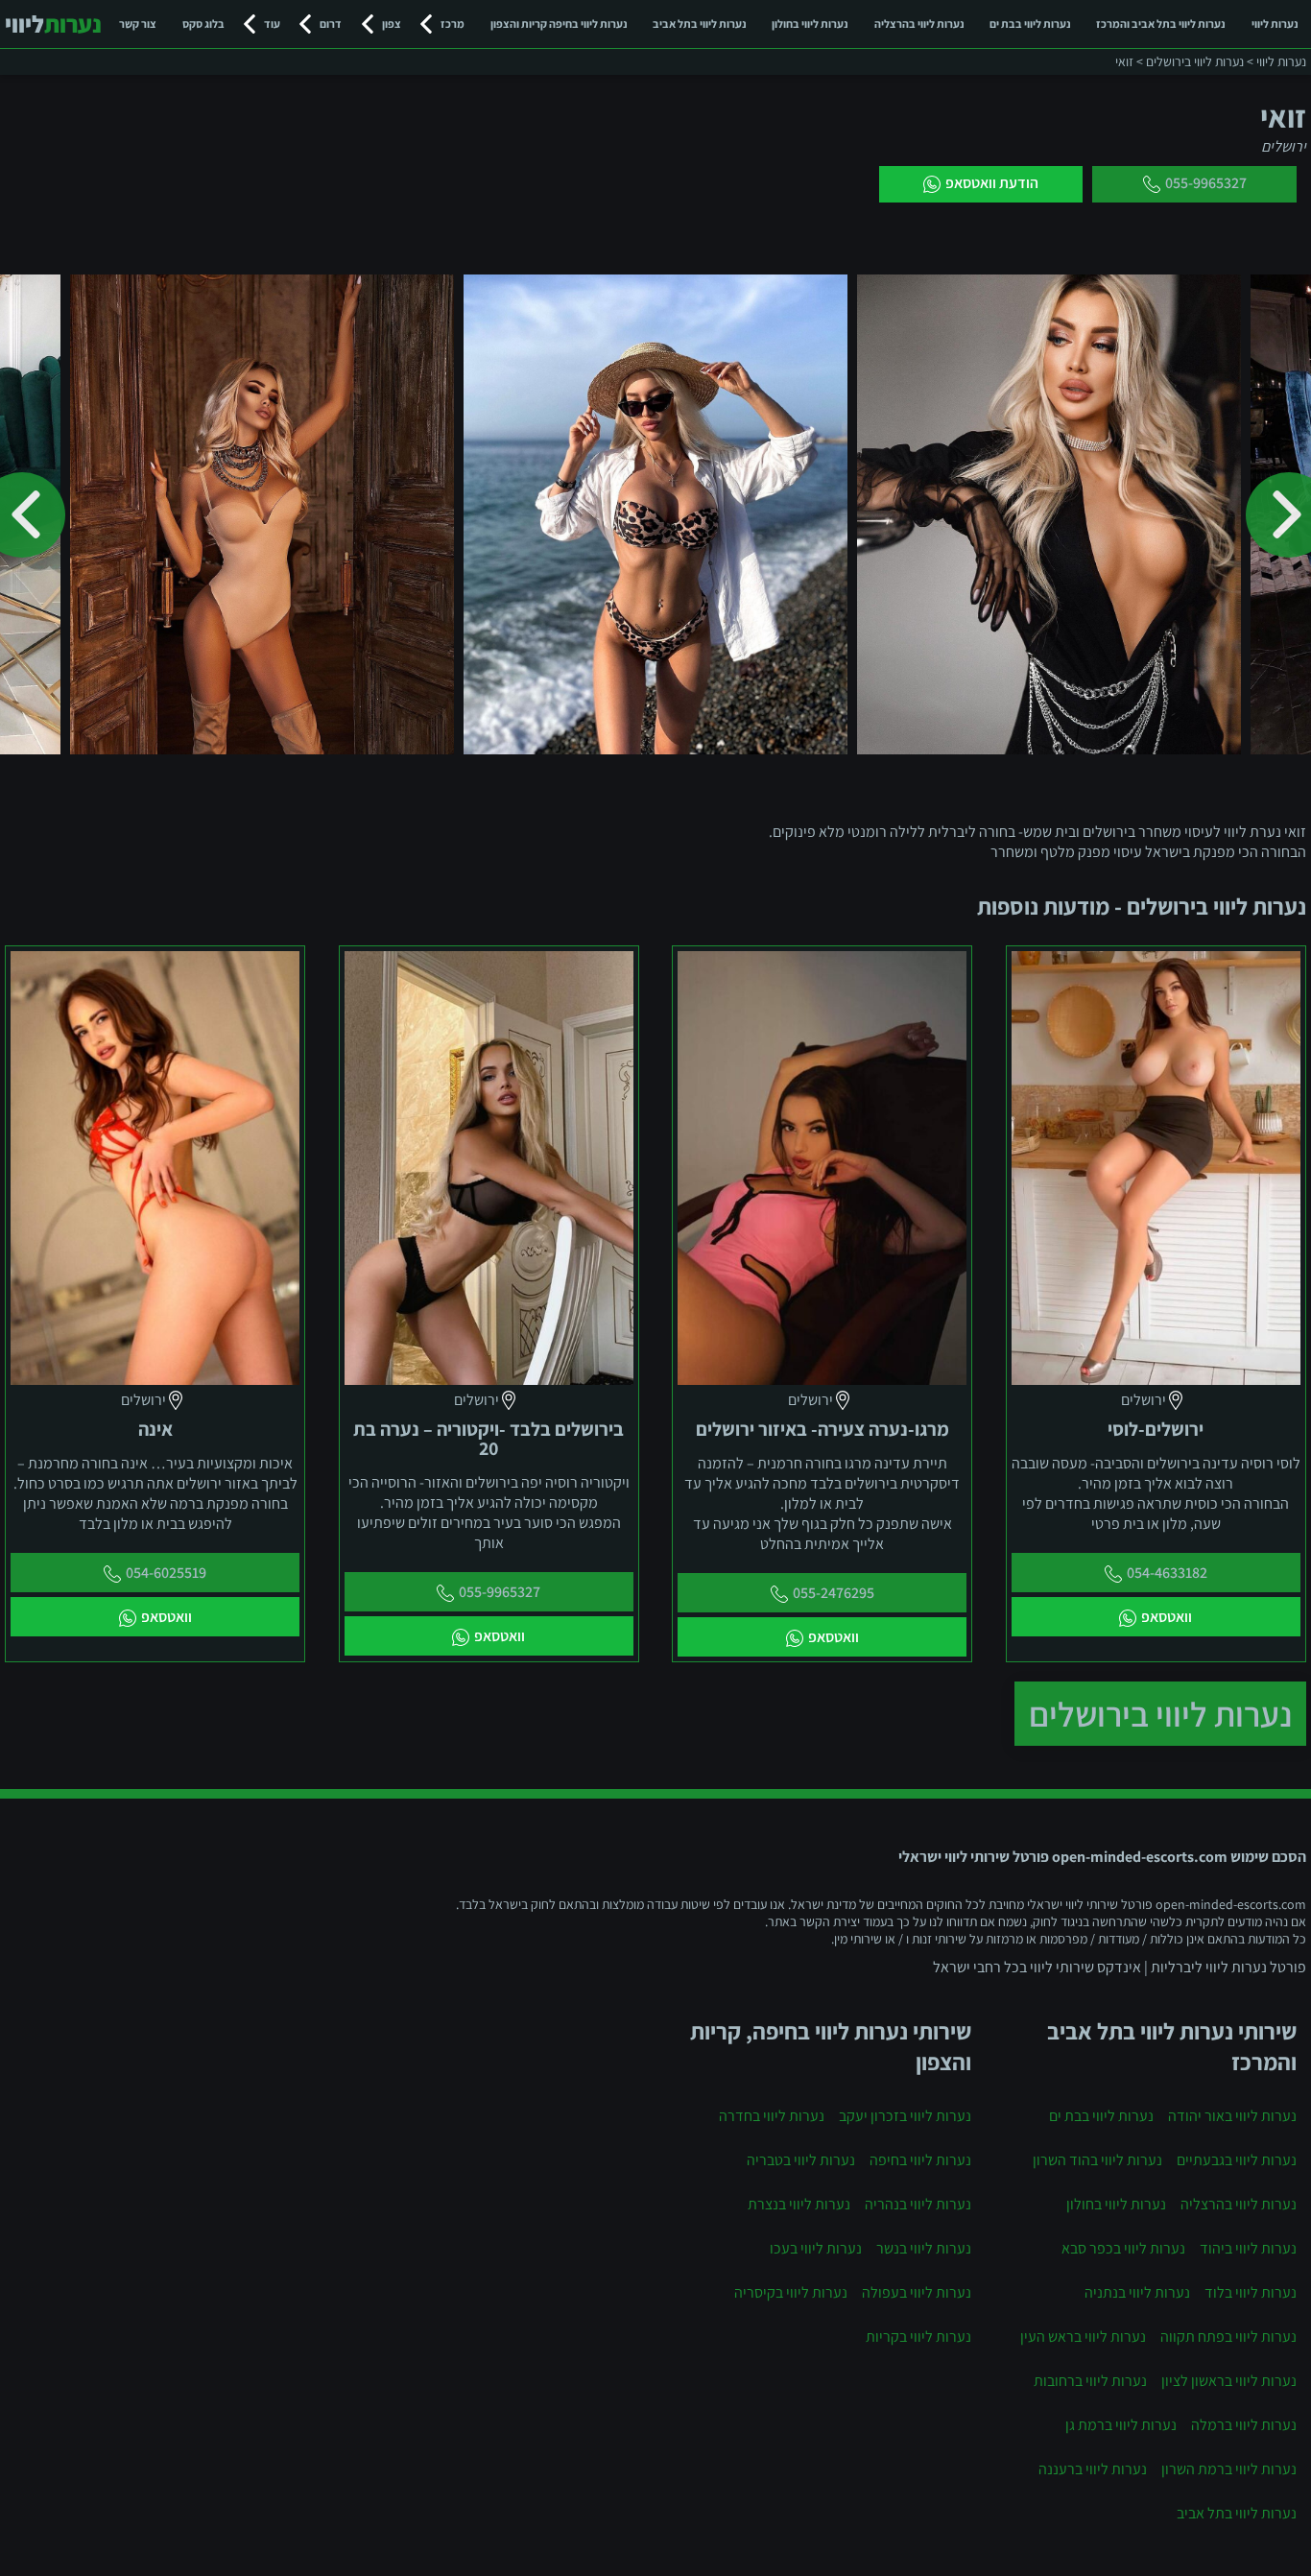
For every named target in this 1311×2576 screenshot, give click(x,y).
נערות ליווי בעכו (816, 2248)
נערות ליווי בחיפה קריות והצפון (559, 24)
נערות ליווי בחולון (810, 24)
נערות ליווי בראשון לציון (1229, 2381)
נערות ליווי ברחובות (1090, 2381)
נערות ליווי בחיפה (920, 2160)
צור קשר (138, 24)
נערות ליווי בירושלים (1160, 1714)
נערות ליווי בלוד (1251, 2292)
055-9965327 (1206, 183)
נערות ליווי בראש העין (1083, 2337)
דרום (331, 24)
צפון (392, 24)
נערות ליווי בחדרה (772, 2116)
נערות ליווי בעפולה (917, 2292)
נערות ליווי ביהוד (1248, 2248)
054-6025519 (166, 1573)
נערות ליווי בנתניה (1137, 2292)
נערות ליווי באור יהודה (1232, 2116)
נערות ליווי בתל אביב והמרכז (1161, 24)
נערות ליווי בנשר (924, 2248)
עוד (272, 24)
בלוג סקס (203, 24)
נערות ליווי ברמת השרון (1229, 2469)
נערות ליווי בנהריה (918, 2204)
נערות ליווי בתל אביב (700, 24)
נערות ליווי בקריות (918, 2337)
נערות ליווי (1275, 24)
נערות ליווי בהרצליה (919, 24)
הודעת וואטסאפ (992, 183)
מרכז (453, 24)
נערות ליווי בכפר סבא (1123, 2248)
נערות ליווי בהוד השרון (1097, 2160)
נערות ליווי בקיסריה (791, 2292)
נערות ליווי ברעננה (1093, 2469)
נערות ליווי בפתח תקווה (1228, 2337)
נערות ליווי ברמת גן (1121, 2425)
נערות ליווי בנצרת (799, 2204)
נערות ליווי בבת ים (1030, 24)
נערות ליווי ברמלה (1244, 2425)
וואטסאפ (1167, 1617)
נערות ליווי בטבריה (801, 2160)
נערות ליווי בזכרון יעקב (905, 2116)
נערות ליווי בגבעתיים (1237, 2160)
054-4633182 (1167, 1573)
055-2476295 (834, 1593)
